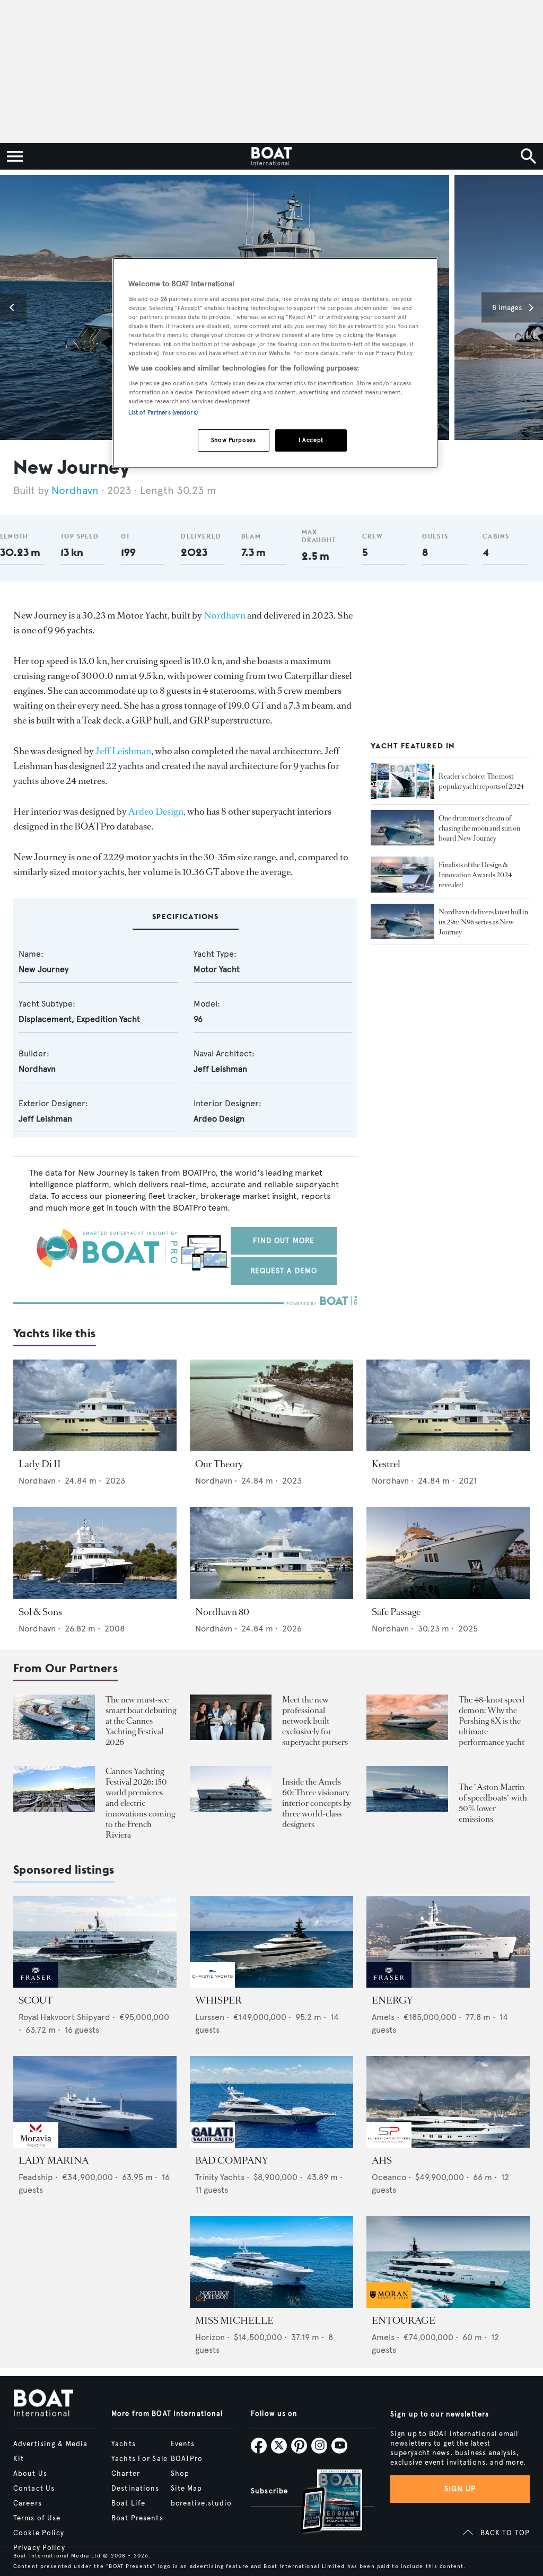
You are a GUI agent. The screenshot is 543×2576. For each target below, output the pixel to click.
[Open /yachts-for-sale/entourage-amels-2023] (448, 2262)
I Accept (311, 440)
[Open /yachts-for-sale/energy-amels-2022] (448, 1942)
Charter (126, 2474)
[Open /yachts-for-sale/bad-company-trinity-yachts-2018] (271, 2102)
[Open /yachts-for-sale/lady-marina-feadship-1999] (95, 2102)
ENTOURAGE (404, 2321)
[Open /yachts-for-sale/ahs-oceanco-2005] (448, 2102)
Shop (180, 2474)
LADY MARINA (54, 2160)
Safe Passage (396, 1612)
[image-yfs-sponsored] (36, 1985)
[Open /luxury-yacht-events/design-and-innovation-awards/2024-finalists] (402, 875)
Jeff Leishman (123, 751)
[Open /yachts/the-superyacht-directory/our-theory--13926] (271, 1405)
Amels (383, 2017)
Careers (28, 2503)
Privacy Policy (39, 2548)
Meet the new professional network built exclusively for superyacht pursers (315, 1721)
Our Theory (219, 1464)
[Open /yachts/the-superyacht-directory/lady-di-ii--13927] (95, 1405)
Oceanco (389, 2177)
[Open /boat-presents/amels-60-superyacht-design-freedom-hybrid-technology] (231, 1789)
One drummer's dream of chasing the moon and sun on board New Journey (479, 828)
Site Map (187, 2489)
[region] (275, 363)
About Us (30, 2474)
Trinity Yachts (220, 2177)
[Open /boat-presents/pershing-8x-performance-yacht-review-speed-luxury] (407, 1718)
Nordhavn (75, 491)
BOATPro (187, 2459)
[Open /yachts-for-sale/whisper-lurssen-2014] (271, 1942)
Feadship (36, 2177)
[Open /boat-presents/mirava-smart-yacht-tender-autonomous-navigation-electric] (54, 1718)
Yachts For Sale (139, 2459)
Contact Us (34, 2489)
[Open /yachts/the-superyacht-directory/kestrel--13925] (448, 1405)
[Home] (271, 156)
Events (183, 2444)
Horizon (210, 2337)
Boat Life (128, 2503)
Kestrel (386, 1464)
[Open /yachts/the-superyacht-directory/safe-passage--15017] (448, 1553)
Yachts (124, 2444)
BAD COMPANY (232, 2160)
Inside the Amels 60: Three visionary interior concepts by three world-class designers (317, 1803)
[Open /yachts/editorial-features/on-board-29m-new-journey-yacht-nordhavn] (402, 828)
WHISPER (218, 2000)
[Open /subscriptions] (322, 2503)
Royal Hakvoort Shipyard (64, 2017)
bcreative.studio (202, 2503)
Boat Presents (137, 2518)
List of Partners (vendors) (163, 412)
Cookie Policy (39, 2533)
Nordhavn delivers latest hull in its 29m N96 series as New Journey (483, 922)
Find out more (284, 1241)
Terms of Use (37, 2518)
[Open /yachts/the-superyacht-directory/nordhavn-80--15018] (271, 1553)
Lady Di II (40, 1464)
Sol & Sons (40, 1612)
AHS (382, 2160)
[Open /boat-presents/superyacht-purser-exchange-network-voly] (231, 1718)
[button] (13, 307)
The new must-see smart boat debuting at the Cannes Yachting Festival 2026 (141, 1721)
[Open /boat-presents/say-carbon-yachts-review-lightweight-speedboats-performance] (407, 1789)
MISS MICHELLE (234, 2321)
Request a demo (284, 1271)
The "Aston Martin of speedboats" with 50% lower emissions (493, 1803)
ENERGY (392, 2000)
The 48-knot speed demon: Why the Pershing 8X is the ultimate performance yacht (492, 1721)
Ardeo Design (156, 811)
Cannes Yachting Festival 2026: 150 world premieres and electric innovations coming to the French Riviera (140, 1803)
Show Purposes (233, 440)
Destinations (135, 2489)
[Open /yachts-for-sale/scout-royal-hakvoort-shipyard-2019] (95, 1942)
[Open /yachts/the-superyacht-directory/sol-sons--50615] (95, 1553)
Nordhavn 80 (222, 1612)
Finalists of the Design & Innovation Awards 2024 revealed (475, 875)
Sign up (460, 2489)
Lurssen (210, 2017)
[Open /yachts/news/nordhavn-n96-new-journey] (402, 922)
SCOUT (36, 2000)
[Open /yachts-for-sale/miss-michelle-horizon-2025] (271, 2262)
